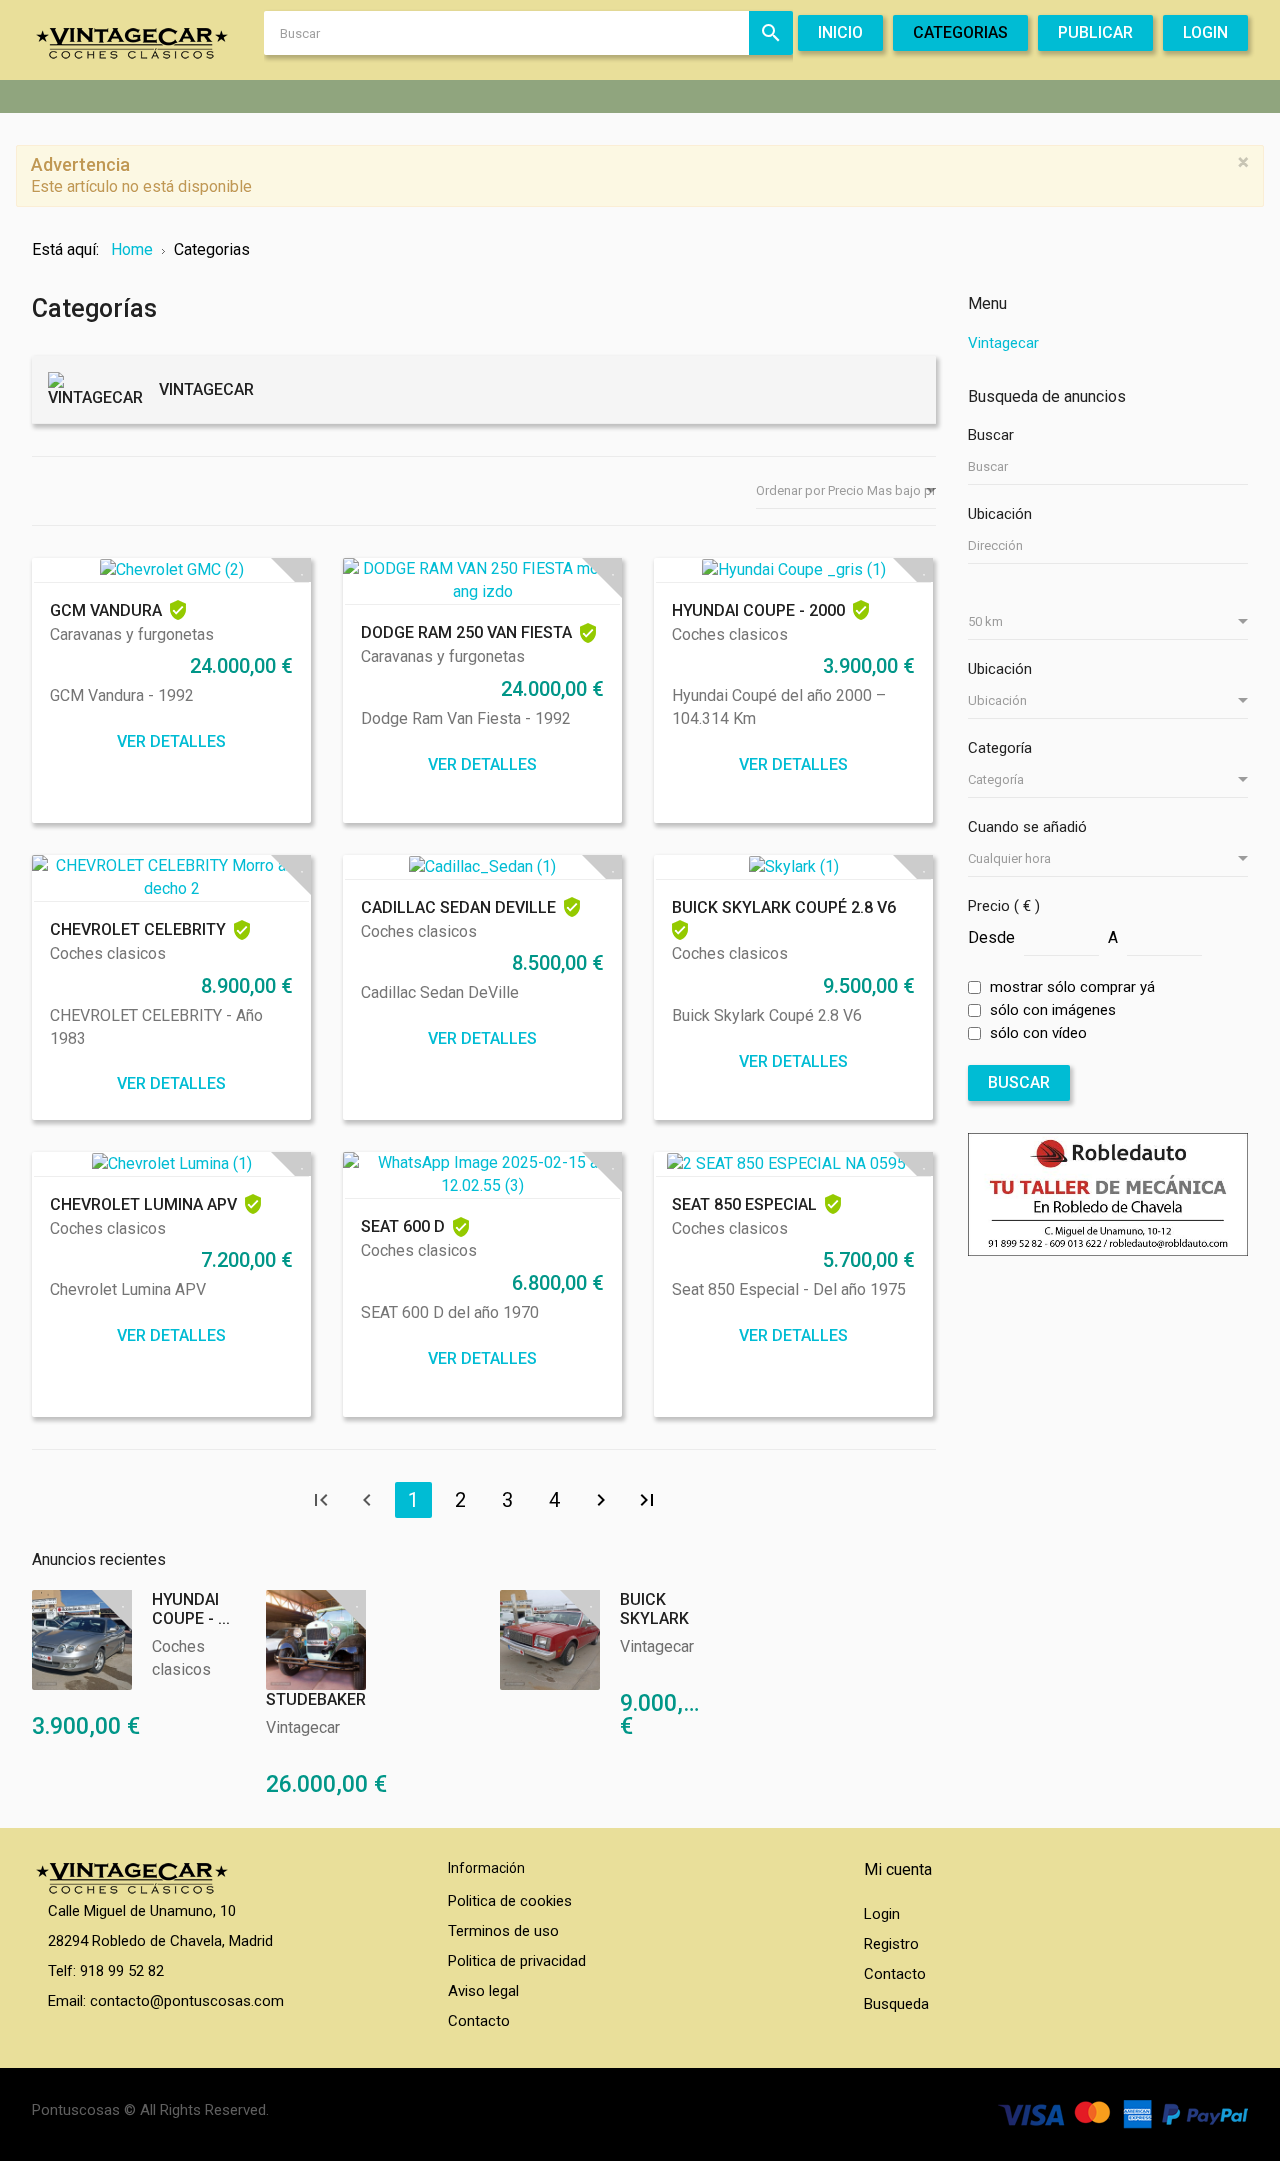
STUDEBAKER (316, 1699)
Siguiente (601, 1500)
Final (647, 1500)
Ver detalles (171, 741)
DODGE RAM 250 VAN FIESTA (466, 632)
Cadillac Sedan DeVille (458, 907)
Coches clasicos (730, 634)
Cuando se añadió (1027, 827)
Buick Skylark (654, 1609)
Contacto (479, 2021)
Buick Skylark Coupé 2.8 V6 (784, 907)
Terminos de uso (503, 1931)
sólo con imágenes (1053, 1010)
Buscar (771, 33)
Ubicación (1000, 514)
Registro (891, 1944)
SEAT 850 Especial (744, 1204)
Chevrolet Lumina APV (143, 1204)
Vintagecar (303, 1727)
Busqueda (896, 2004)
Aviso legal (483, 1991)
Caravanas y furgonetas (132, 634)
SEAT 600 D (403, 1226)
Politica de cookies (510, 1901)
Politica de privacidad (517, 1961)
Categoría (1000, 748)
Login (882, 1914)
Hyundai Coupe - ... (191, 1609)
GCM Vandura (106, 610)
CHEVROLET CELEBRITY (138, 929)
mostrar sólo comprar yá (1072, 987)
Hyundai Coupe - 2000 (758, 610)
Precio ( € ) (1004, 906)
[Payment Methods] (1123, 2114)
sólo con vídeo (1038, 1033)
